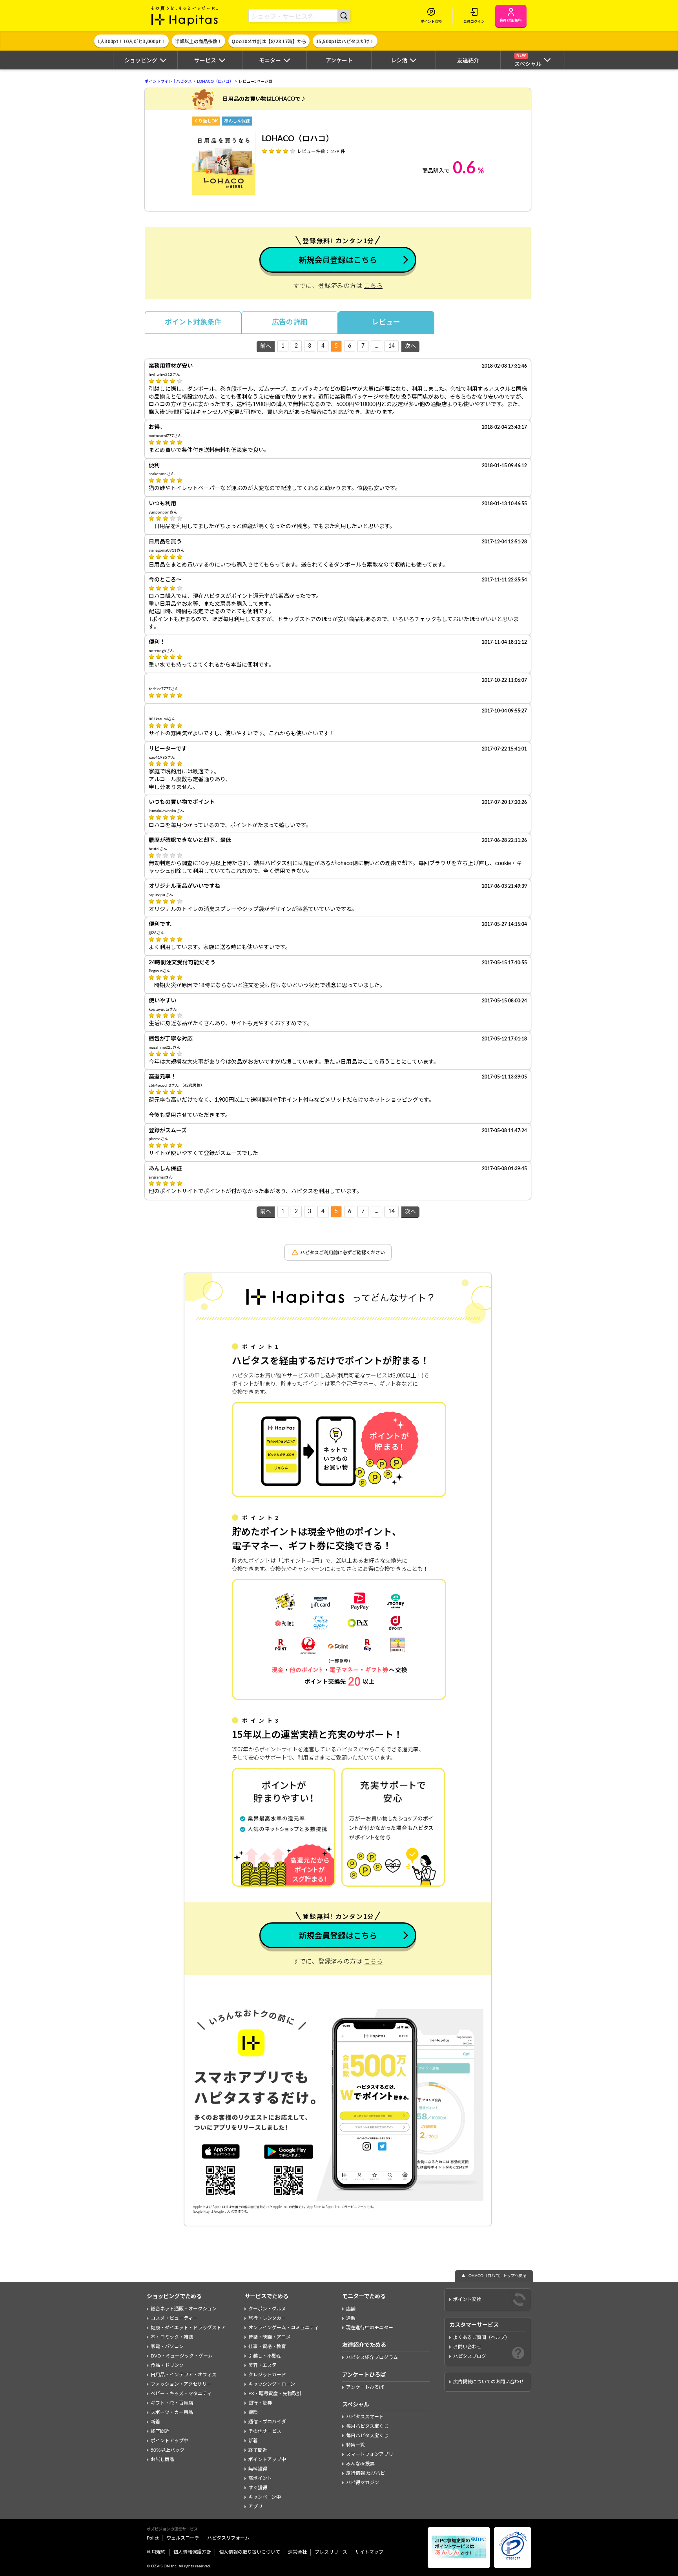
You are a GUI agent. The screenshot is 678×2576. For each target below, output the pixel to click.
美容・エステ (262, 2365)
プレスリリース (331, 2552)
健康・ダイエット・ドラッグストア (188, 2328)
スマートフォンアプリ (370, 2454)
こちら (373, 286)
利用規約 (156, 2552)
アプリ (255, 2507)
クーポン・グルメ (267, 2309)
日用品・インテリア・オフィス (184, 2375)
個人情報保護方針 (192, 2552)
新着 (155, 2422)
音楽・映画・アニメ (270, 2337)
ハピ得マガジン (363, 2483)
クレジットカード (267, 2375)
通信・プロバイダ (267, 2422)
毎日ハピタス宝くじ (367, 2436)
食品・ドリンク (167, 2365)
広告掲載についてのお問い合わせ (488, 2382)
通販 (351, 2318)
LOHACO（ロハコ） (215, 82)
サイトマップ (369, 2552)
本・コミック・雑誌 (172, 2337)
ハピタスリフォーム (228, 2538)
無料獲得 (258, 2469)
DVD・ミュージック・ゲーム (182, 2356)
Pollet (153, 2538)
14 (392, 346)
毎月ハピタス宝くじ (367, 2426)
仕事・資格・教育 (267, 2346)
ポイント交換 (467, 2299)
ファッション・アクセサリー (181, 2384)
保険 (253, 2412)
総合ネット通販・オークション (184, 2309)
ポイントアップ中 (169, 2441)
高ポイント (260, 2478)
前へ (266, 346)
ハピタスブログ (470, 2356)
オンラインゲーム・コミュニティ (283, 2328)
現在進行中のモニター (370, 2328)
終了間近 (160, 2431)
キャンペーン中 (265, 2497)
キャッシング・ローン (272, 2384)
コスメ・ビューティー (174, 2318)
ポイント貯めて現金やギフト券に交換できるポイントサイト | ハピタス (185, 16)
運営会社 (297, 2552)
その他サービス (265, 2431)
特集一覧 (355, 2445)
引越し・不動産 (265, 2356)
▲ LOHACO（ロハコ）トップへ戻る (494, 2276)
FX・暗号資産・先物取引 (275, 2394)
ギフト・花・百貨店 (172, 2403)
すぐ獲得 (258, 2488)
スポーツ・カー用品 (172, 2412)
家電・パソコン (167, 2346)
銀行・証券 (260, 2403)
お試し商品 (162, 2459)
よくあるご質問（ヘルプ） (481, 2337)
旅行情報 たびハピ (365, 2473)
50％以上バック (168, 2450)
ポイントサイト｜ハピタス (168, 82)
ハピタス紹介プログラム (372, 2357)
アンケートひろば (365, 2387)
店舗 (351, 2309)
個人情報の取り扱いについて (250, 2552)
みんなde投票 (360, 2464)
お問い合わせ (467, 2347)
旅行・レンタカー (267, 2318)
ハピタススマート (365, 2417)
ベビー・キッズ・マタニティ (181, 2394)
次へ (410, 346)
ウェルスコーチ (183, 2538)
